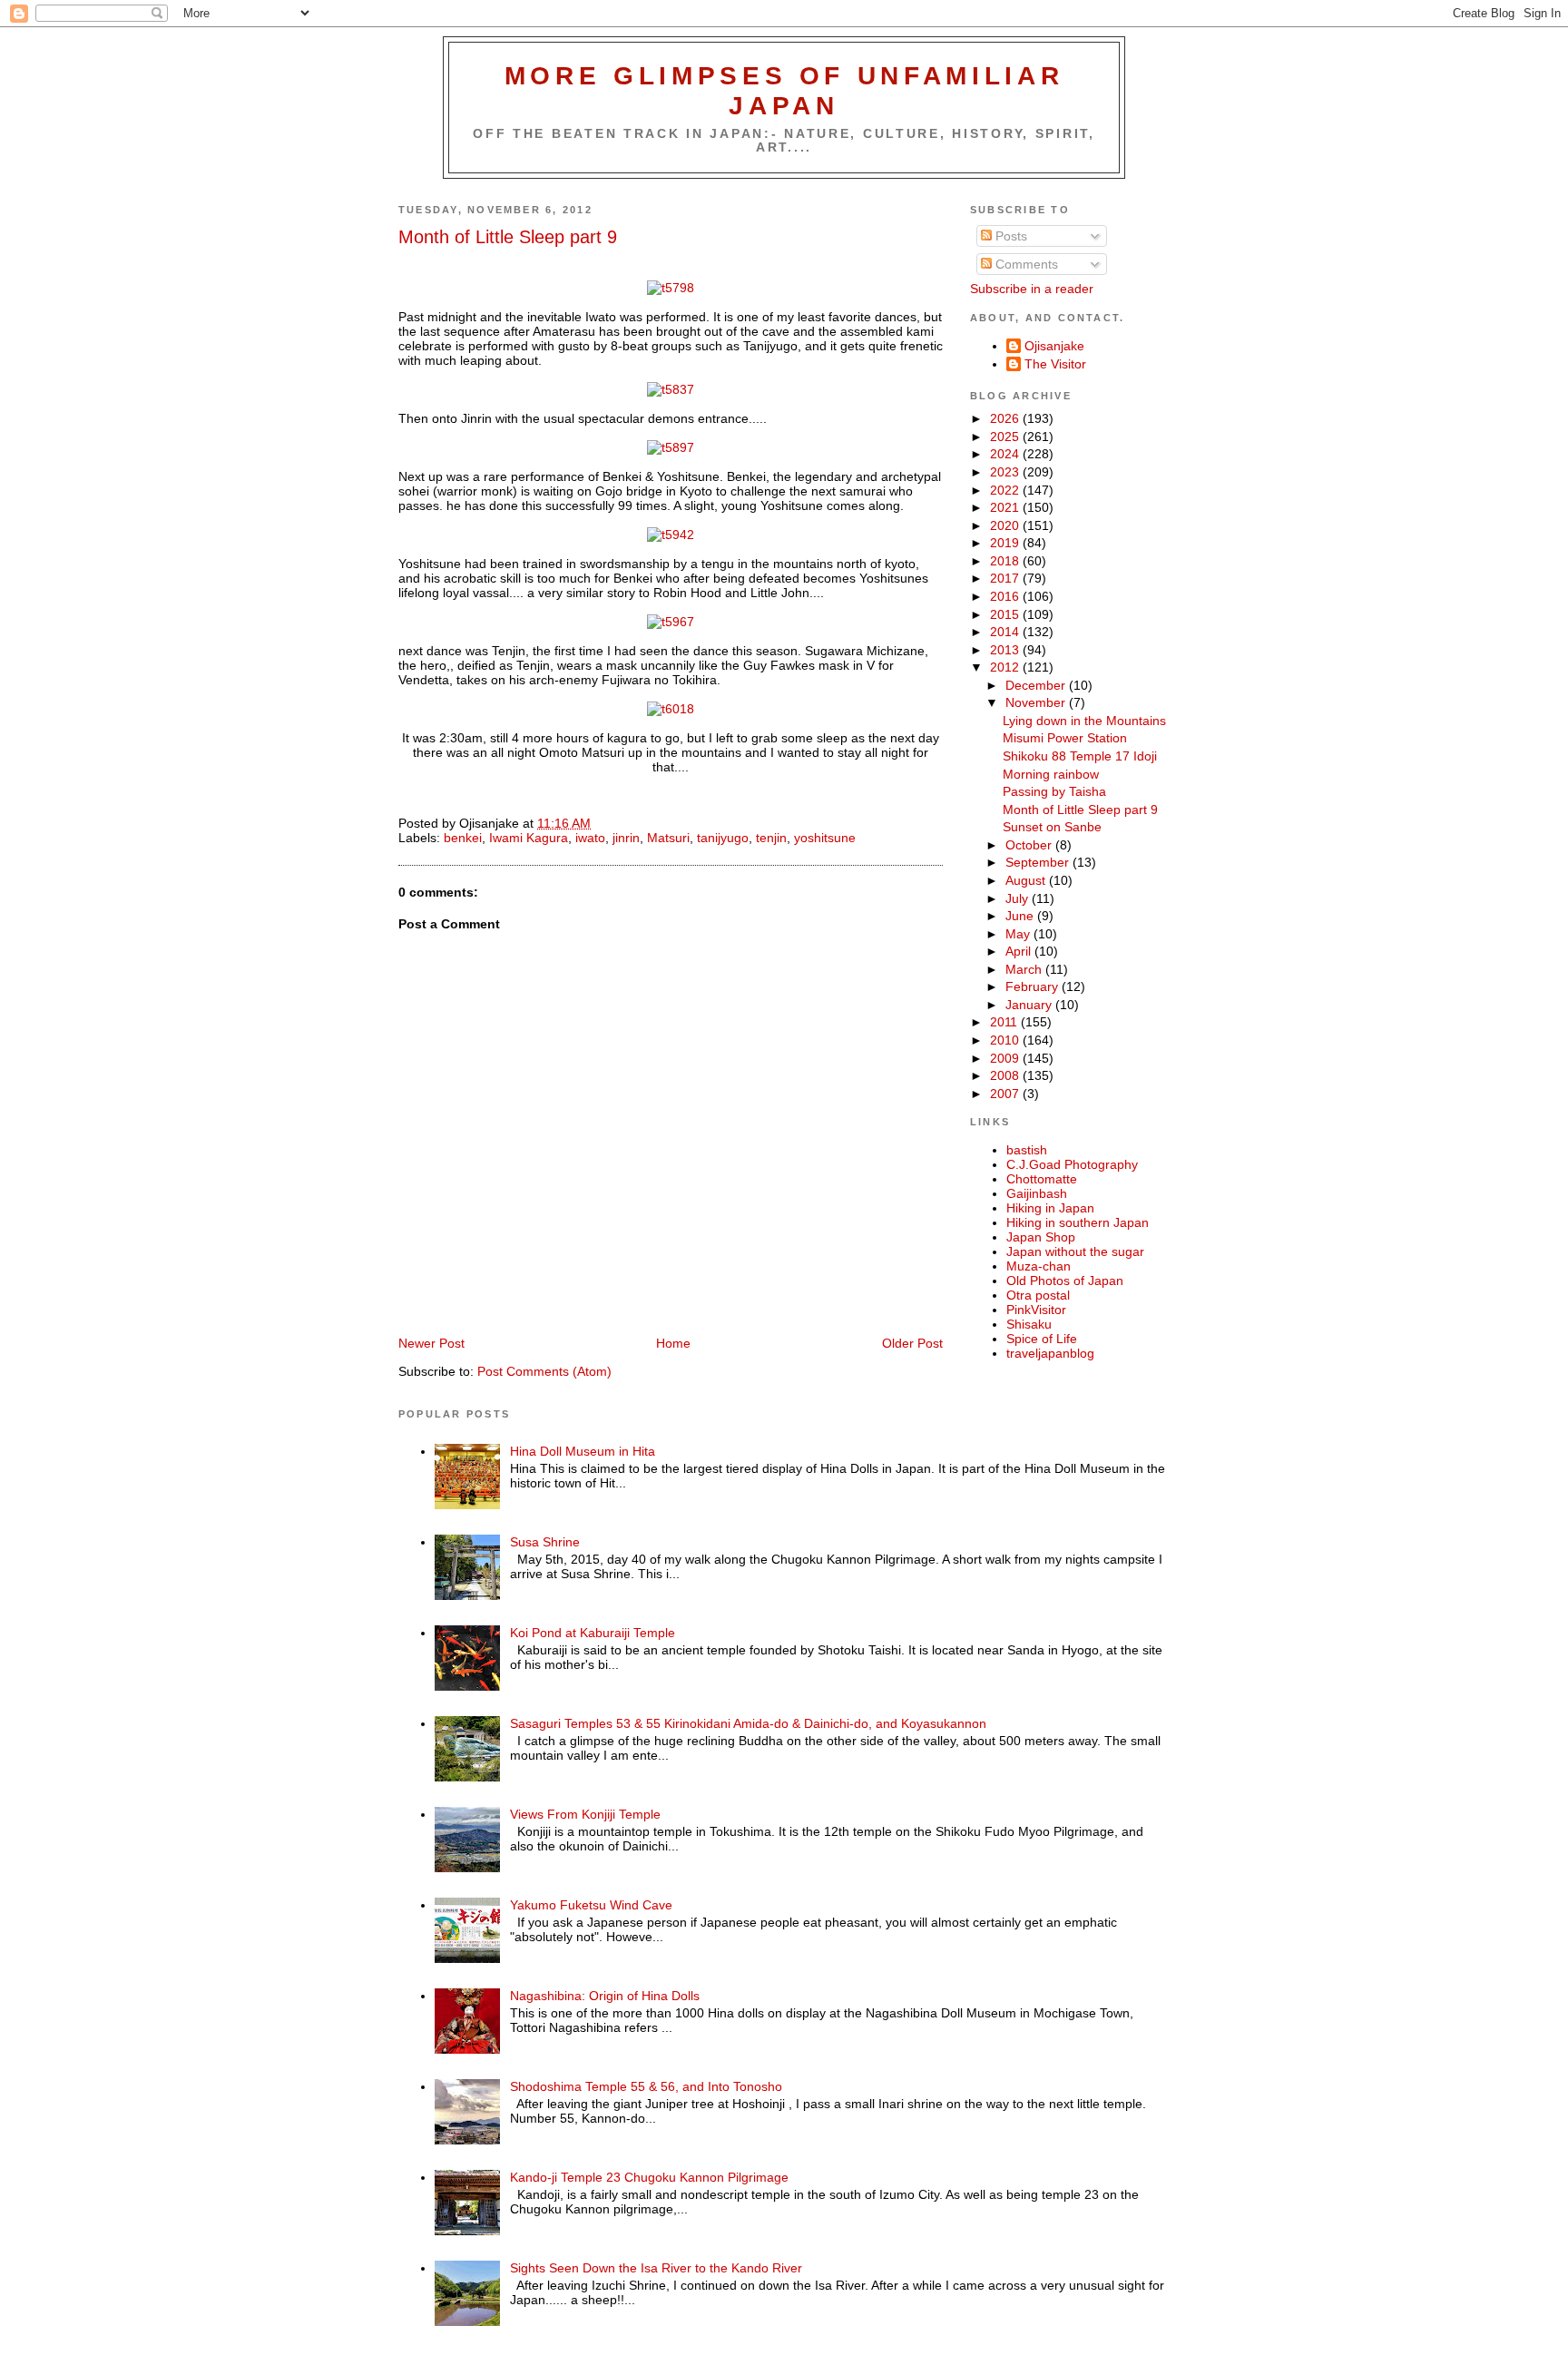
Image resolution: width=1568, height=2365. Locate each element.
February (1034, 986)
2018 (1006, 561)
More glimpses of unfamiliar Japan (784, 90)
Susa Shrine (545, 1542)
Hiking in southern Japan (1078, 1222)
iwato (590, 838)
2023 (1006, 472)
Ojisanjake (1054, 346)
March (1025, 969)
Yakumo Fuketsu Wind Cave (591, 1905)
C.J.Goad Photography (1072, 1164)
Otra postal (1038, 1295)
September (1039, 862)
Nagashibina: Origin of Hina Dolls (605, 1996)
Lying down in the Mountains (1084, 721)
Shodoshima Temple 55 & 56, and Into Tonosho (646, 2086)
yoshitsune (825, 838)
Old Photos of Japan (1065, 1281)
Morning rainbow (1051, 774)
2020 (1006, 525)
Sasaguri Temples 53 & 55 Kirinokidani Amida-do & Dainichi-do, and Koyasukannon (748, 1723)
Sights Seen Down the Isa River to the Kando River (656, 2268)
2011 (1005, 1022)
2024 (1006, 454)
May (1019, 934)
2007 (1006, 1094)
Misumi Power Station (1065, 738)
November (1037, 702)
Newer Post (431, 1343)
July (1019, 898)
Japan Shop (1041, 1237)
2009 (1006, 1058)
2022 (1006, 490)
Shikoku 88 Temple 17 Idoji (1080, 756)
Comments (1025, 264)
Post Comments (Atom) (544, 1371)
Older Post (912, 1343)
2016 (1006, 596)
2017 (1006, 578)
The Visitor (1055, 364)
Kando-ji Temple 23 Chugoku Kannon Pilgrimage (649, 2177)
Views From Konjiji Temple (585, 1814)
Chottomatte (1042, 1179)
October (1030, 845)
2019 (1006, 543)
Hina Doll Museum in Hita (583, 1451)
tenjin (771, 838)
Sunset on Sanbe (1052, 827)
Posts (1009, 236)
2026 (1006, 418)
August (1027, 880)
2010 (1006, 1040)
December (1037, 685)
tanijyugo (723, 838)
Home (673, 1343)
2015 (1006, 614)
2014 (1006, 632)
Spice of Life (1042, 1339)
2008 (1006, 1075)
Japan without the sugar (1075, 1251)
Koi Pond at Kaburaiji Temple (593, 1633)
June (1021, 916)
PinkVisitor (1036, 1310)
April (1020, 951)
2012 (1006, 667)
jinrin (626, 838)
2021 (1006, 507)
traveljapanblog (1050, 1353)
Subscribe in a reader (1032, 289)
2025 (1006, 437)
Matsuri (668, 838)
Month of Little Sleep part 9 (508, 237)
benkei (463, 838)
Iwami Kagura (529, 838)
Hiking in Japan (1050, 1208)
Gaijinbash (1037, 1193)
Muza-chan (1039, 1266)
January (1030, 1005)
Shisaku (1029, 1324)
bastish (1027, 1150)
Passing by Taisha (1054, 791)
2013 (1006, 650)
